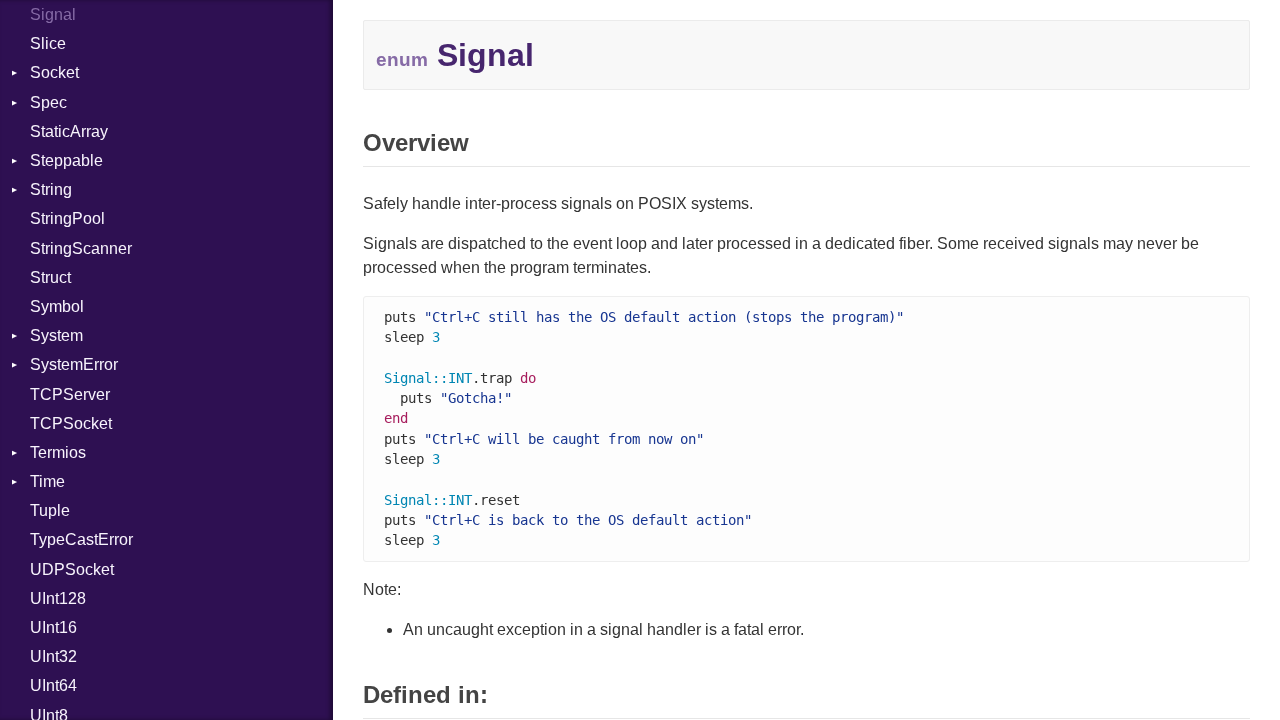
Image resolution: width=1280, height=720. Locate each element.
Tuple (50, 510)
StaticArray (69, 131)
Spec (48, 102)
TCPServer (70, 394)
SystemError (74, 364)
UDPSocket (72, 569)
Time (47, 481)
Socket (54, 72)
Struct (50, 277)
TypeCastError (81, 539)
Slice (48, 43)
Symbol (57, 306)
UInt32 (53, 656)
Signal (53, 14)
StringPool (67, 218)
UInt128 (58, 598)
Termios (58, 452)
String (51, 189)
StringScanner (81, 248)
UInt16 (53, 627)
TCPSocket (71, 423)
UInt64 (53, 685)
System (56, 335)
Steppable (66, 160)
